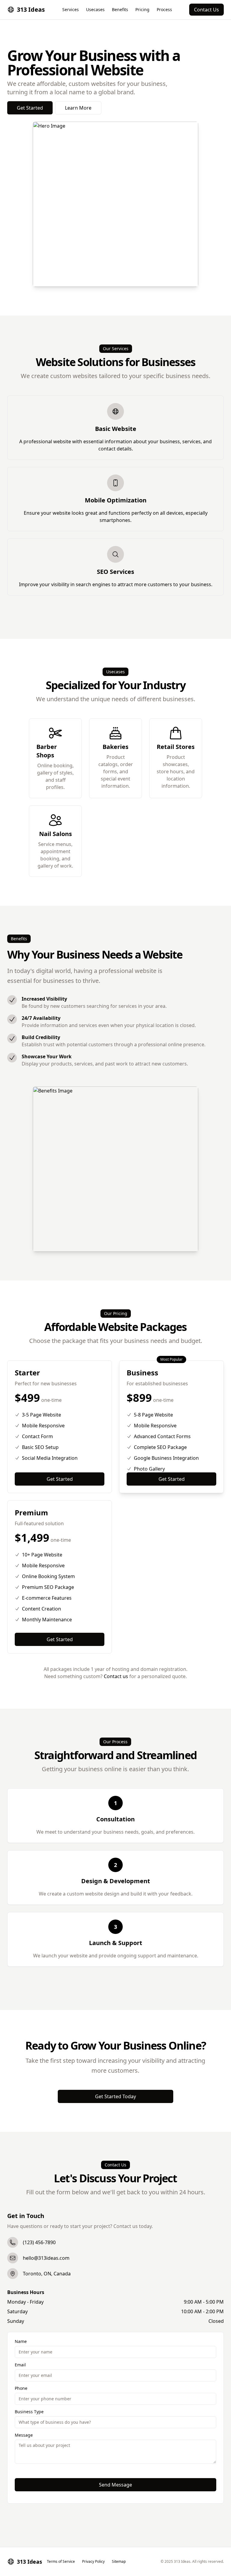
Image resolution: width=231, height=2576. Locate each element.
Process (164, 9)
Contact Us (206, 10)
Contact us (117, 1676)
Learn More (78, 108)
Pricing (142, 9)
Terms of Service (61, 2562)
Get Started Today (115, 2096)
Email (20, 2365)
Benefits (120, 9)
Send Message (115, 2485)
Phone (21, 2388)
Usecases (95, 9)
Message (24, 2435)
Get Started (30, 108)
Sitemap (119, 2562)
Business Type (29, 2412)
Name (21, 2341)
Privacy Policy (93, 2562)
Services (71, 9)
